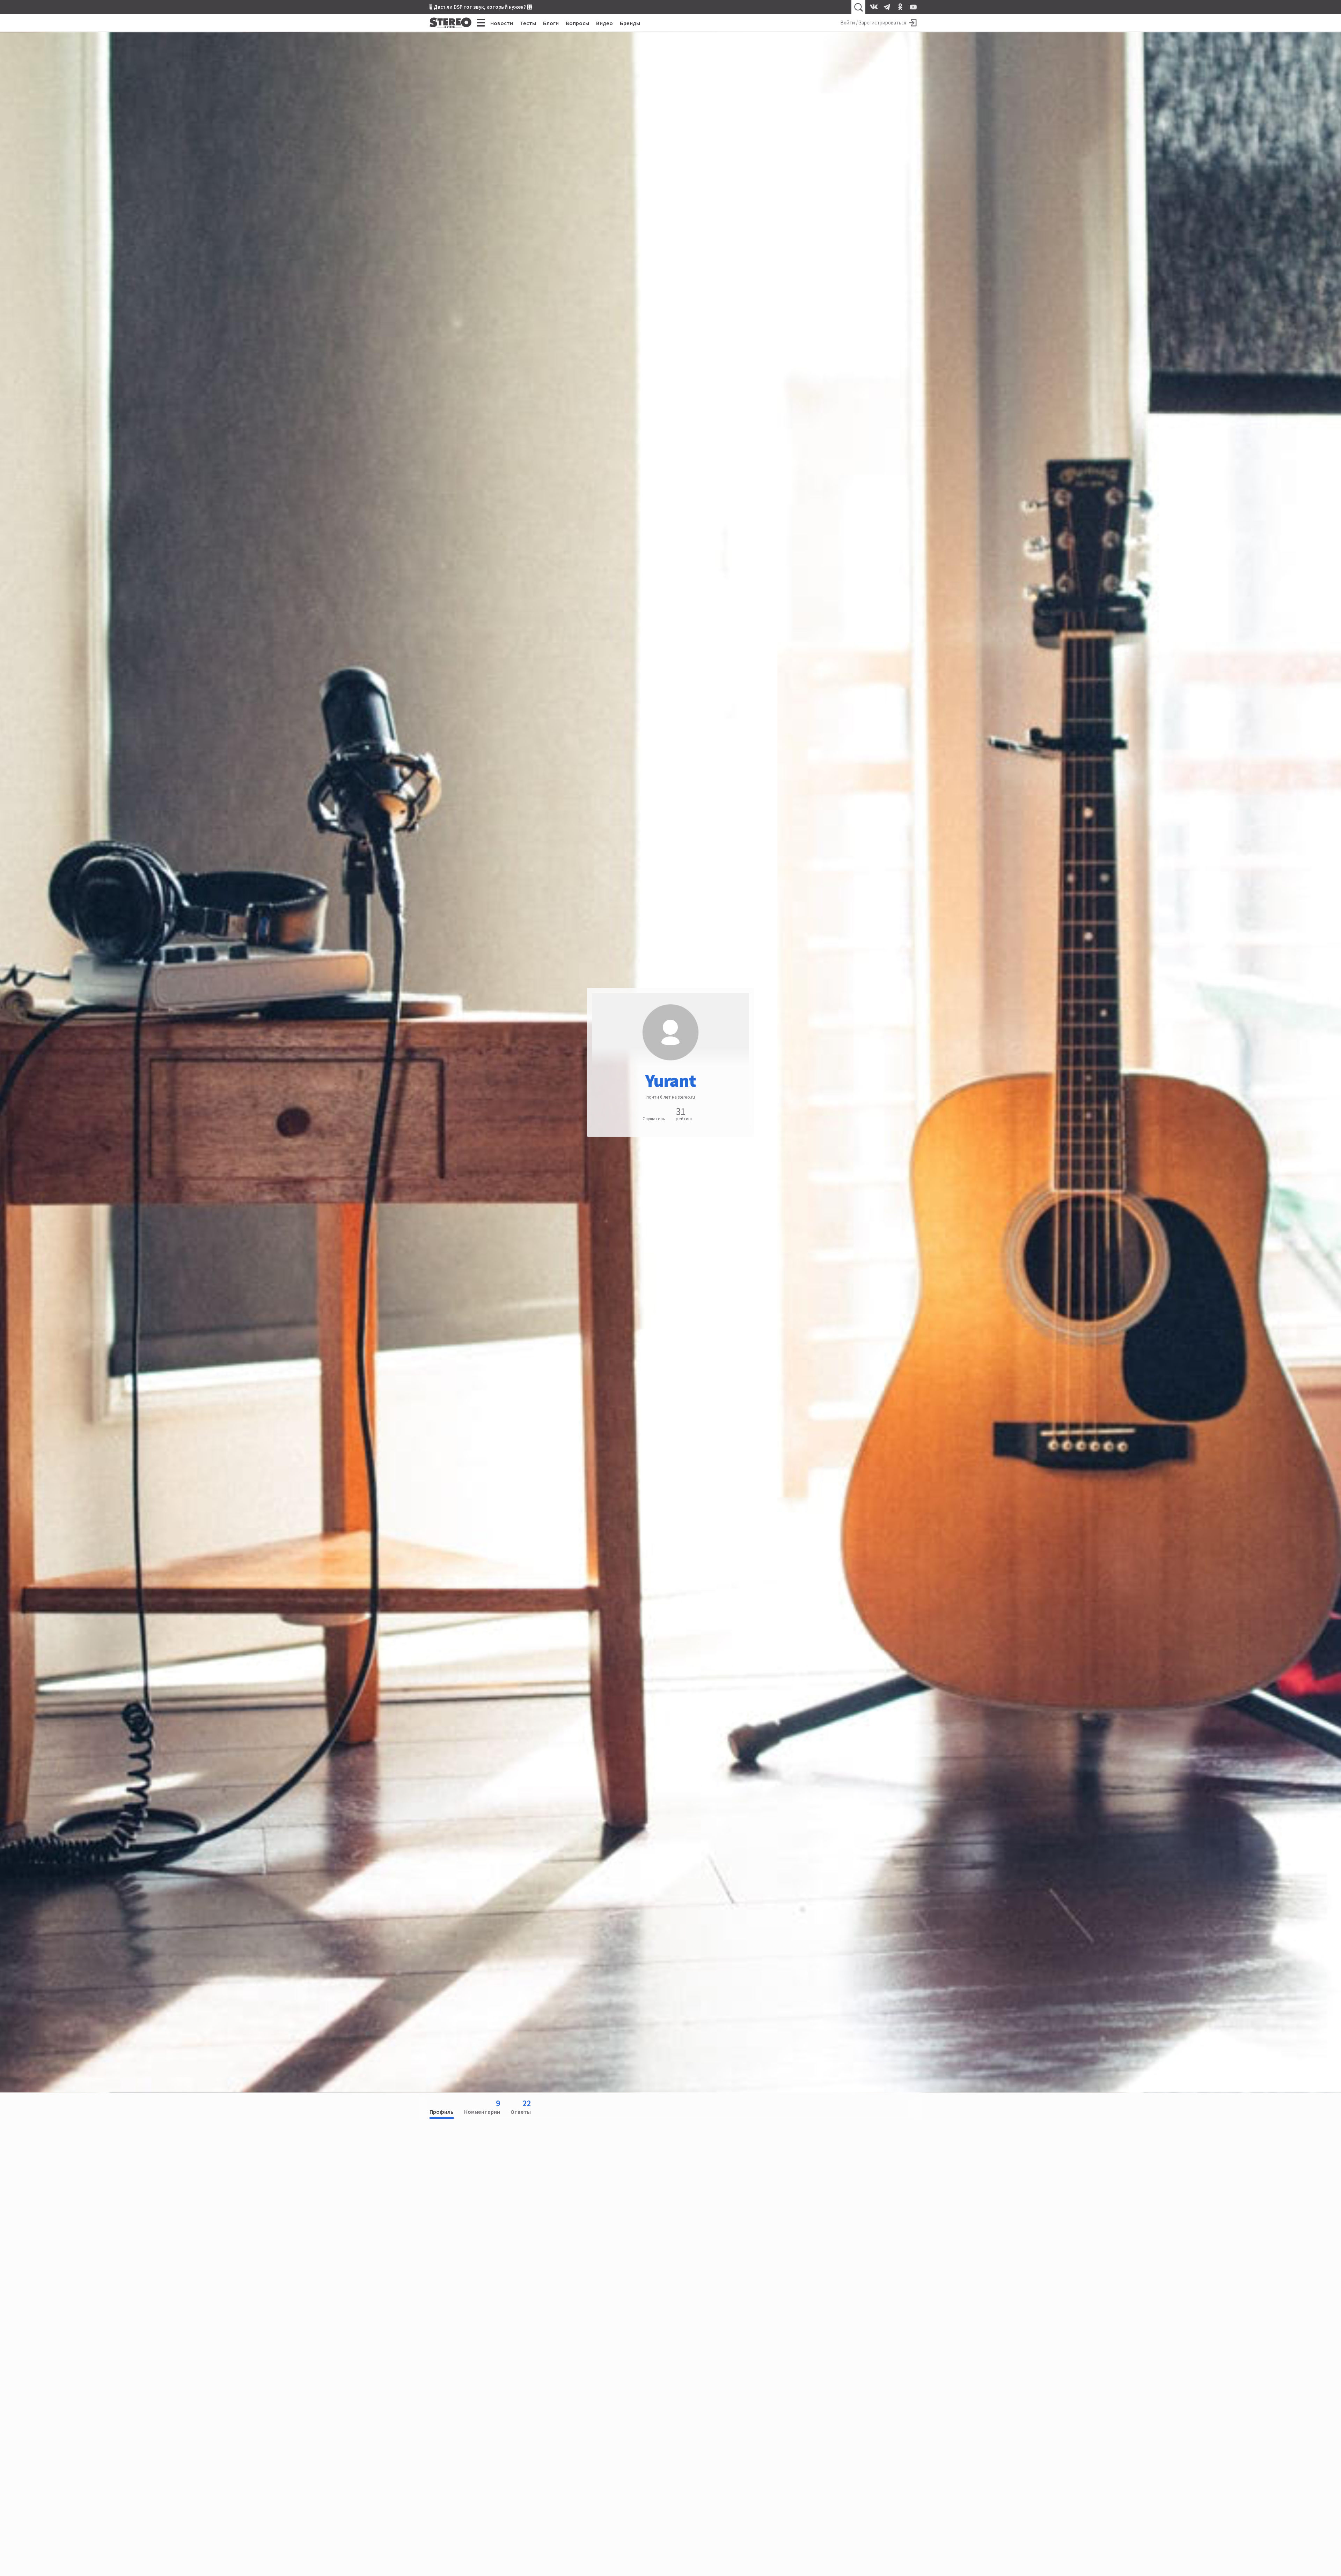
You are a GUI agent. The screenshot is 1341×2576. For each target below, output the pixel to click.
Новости (502, 23)
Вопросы (577, 23)
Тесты (528, 23)
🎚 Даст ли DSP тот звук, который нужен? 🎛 (481, 7)
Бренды (630, 23)
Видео (604, 23)
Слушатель (654, 1118)
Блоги (551, 23)
